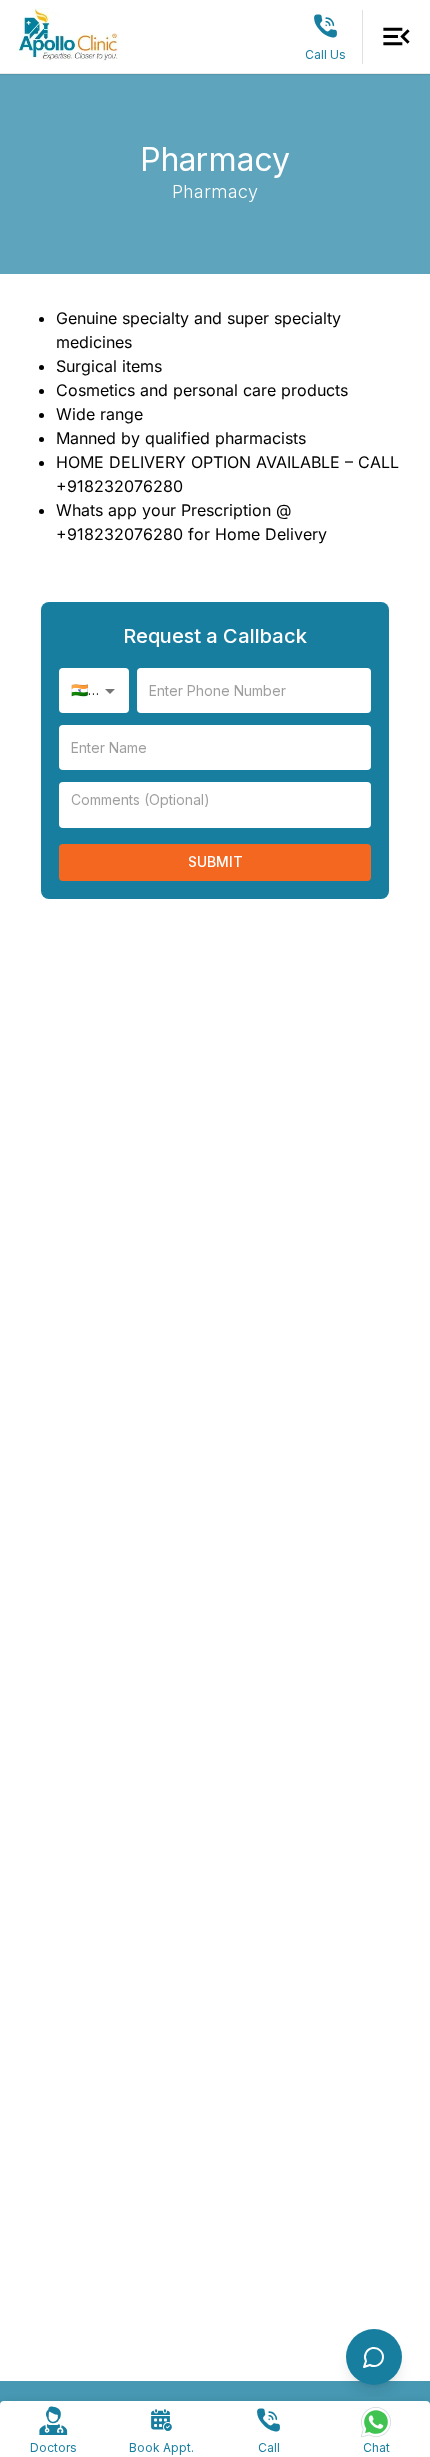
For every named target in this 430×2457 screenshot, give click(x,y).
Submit (215, 861)
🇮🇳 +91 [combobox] (93, 689)
